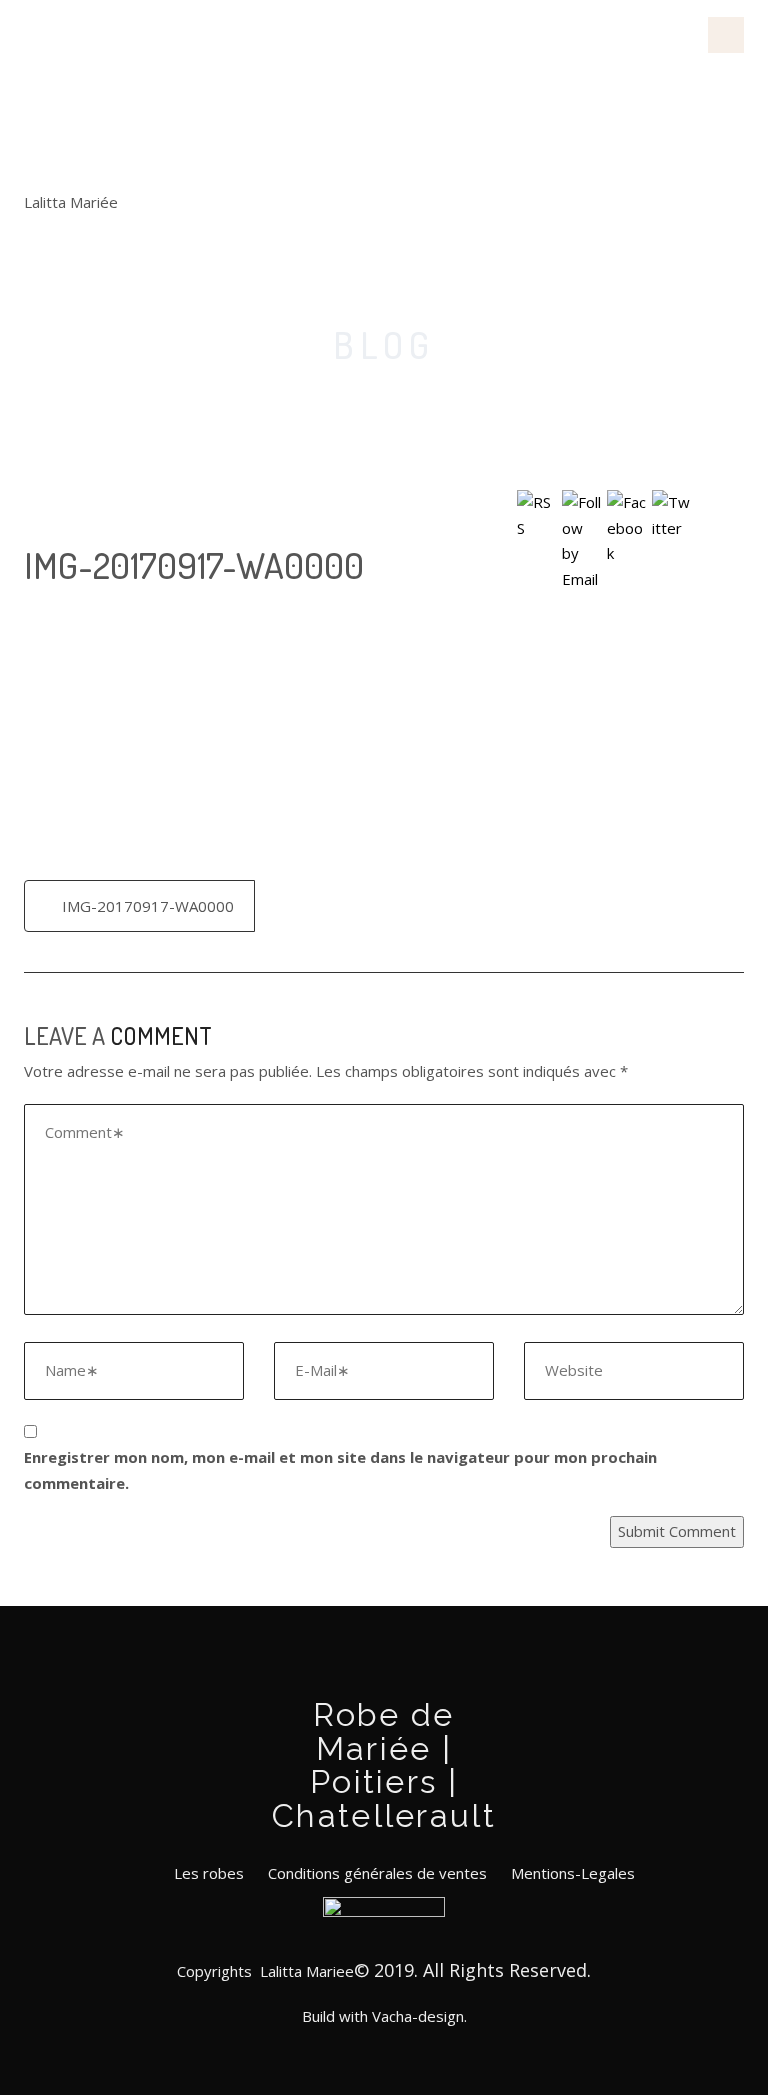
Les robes (209, 1873)
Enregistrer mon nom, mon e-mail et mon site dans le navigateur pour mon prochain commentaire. (340, 1470)
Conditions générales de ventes (377, 1873)
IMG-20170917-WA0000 (148, 906)
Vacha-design (418, 2016)
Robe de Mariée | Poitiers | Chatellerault (136, 94)
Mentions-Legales (573, 1873)
